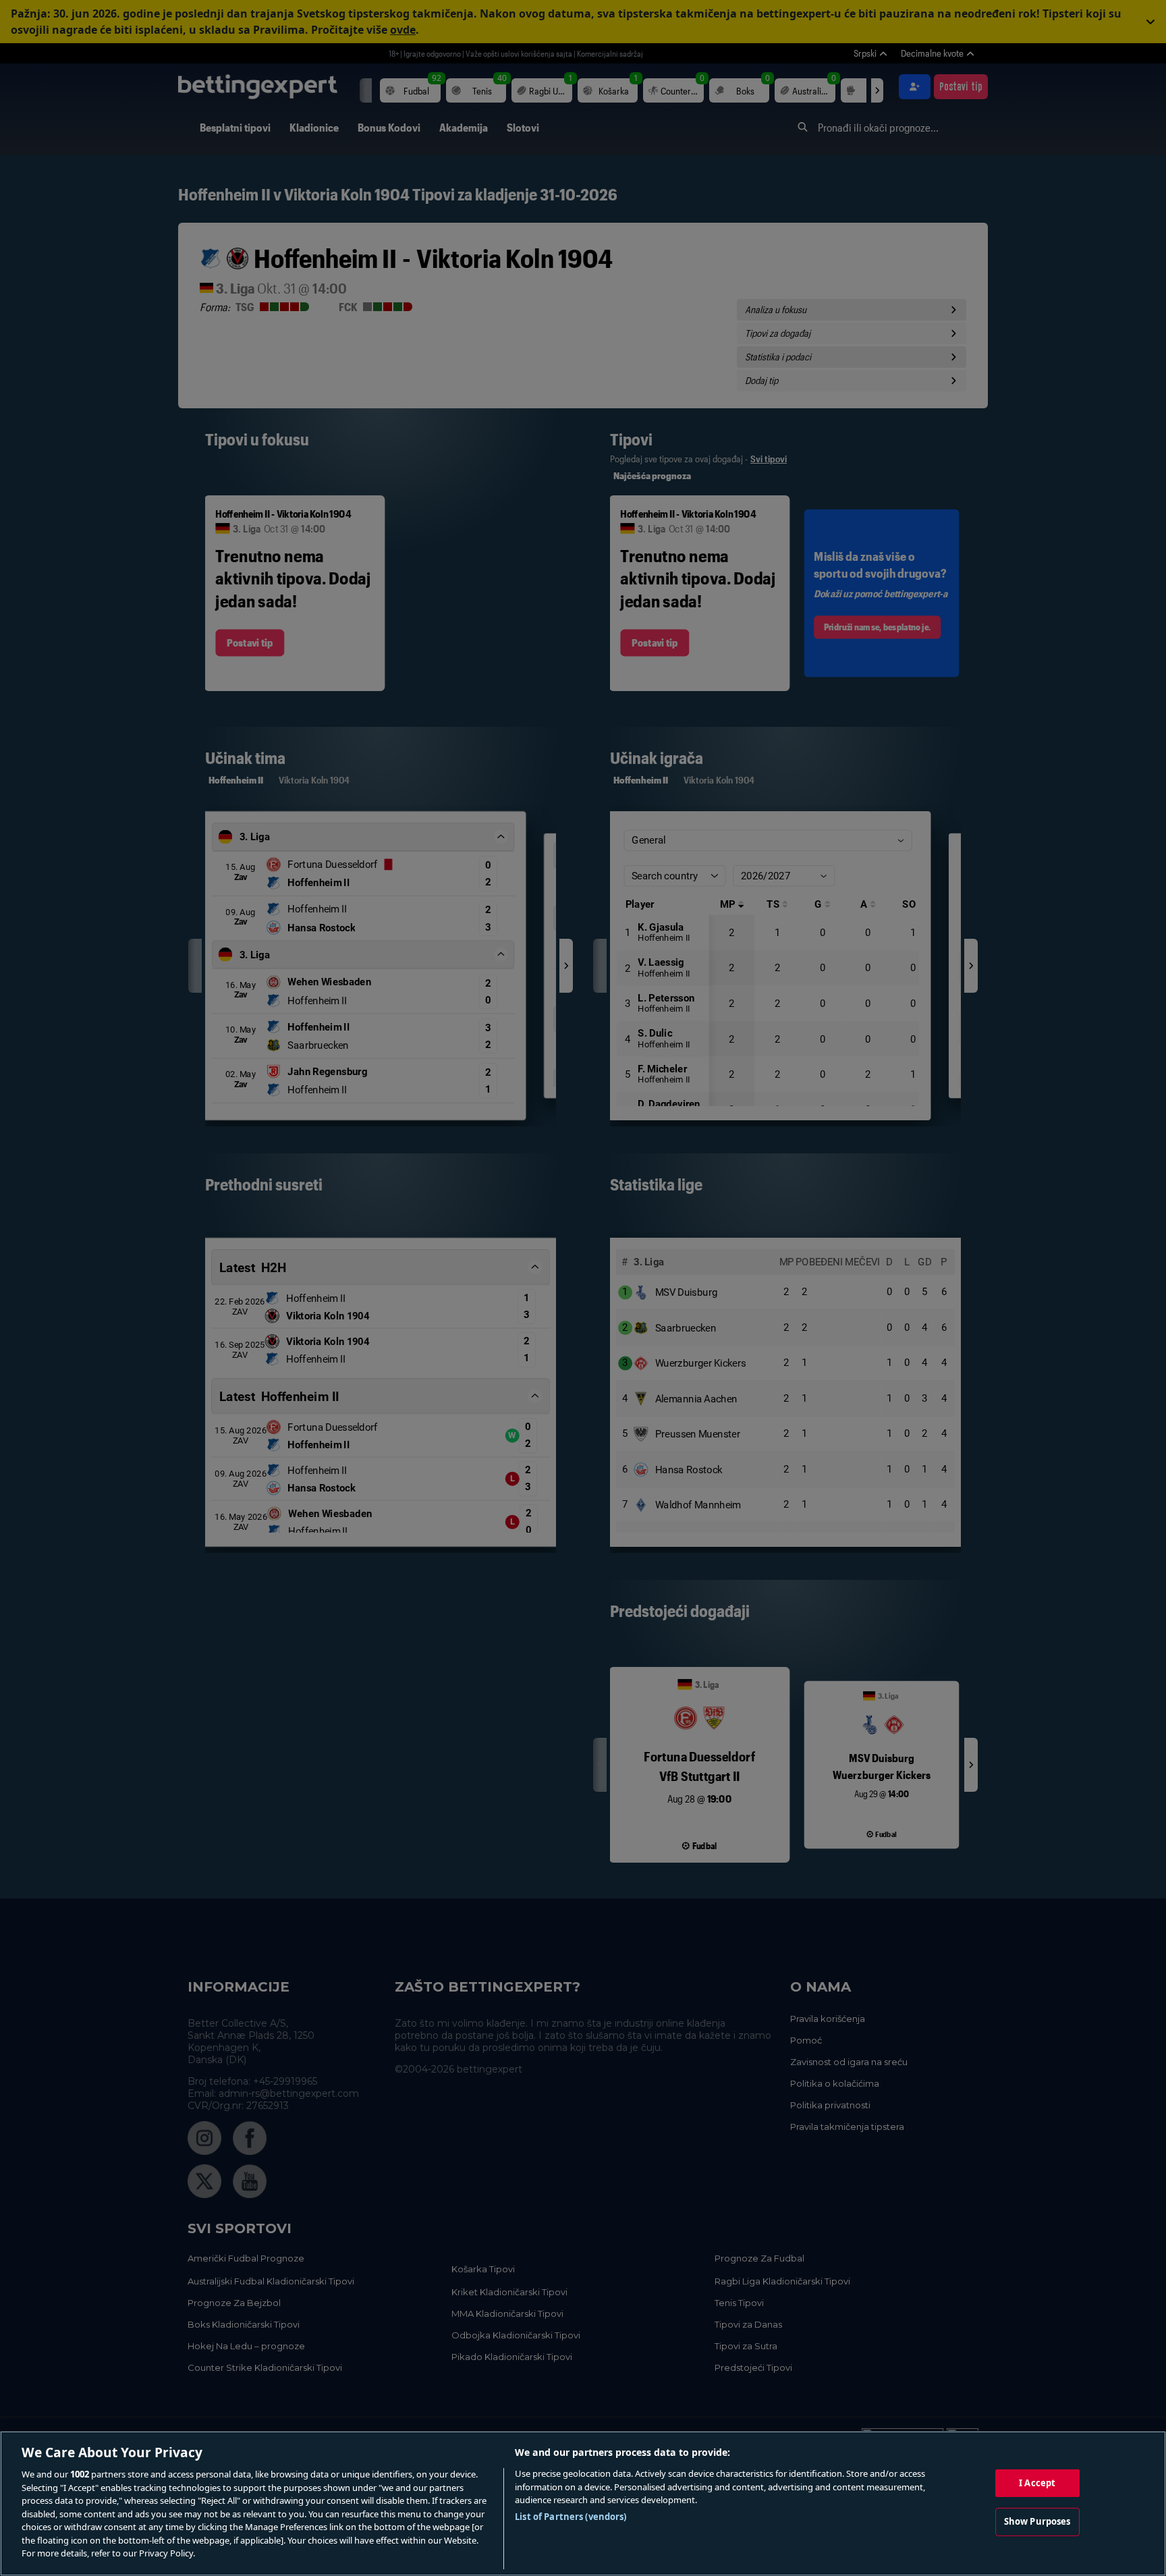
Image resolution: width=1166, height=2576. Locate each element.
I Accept (1037, 2483)
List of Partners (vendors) (571, 2517)
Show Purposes (1037, 2521)
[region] (583, 2503)
